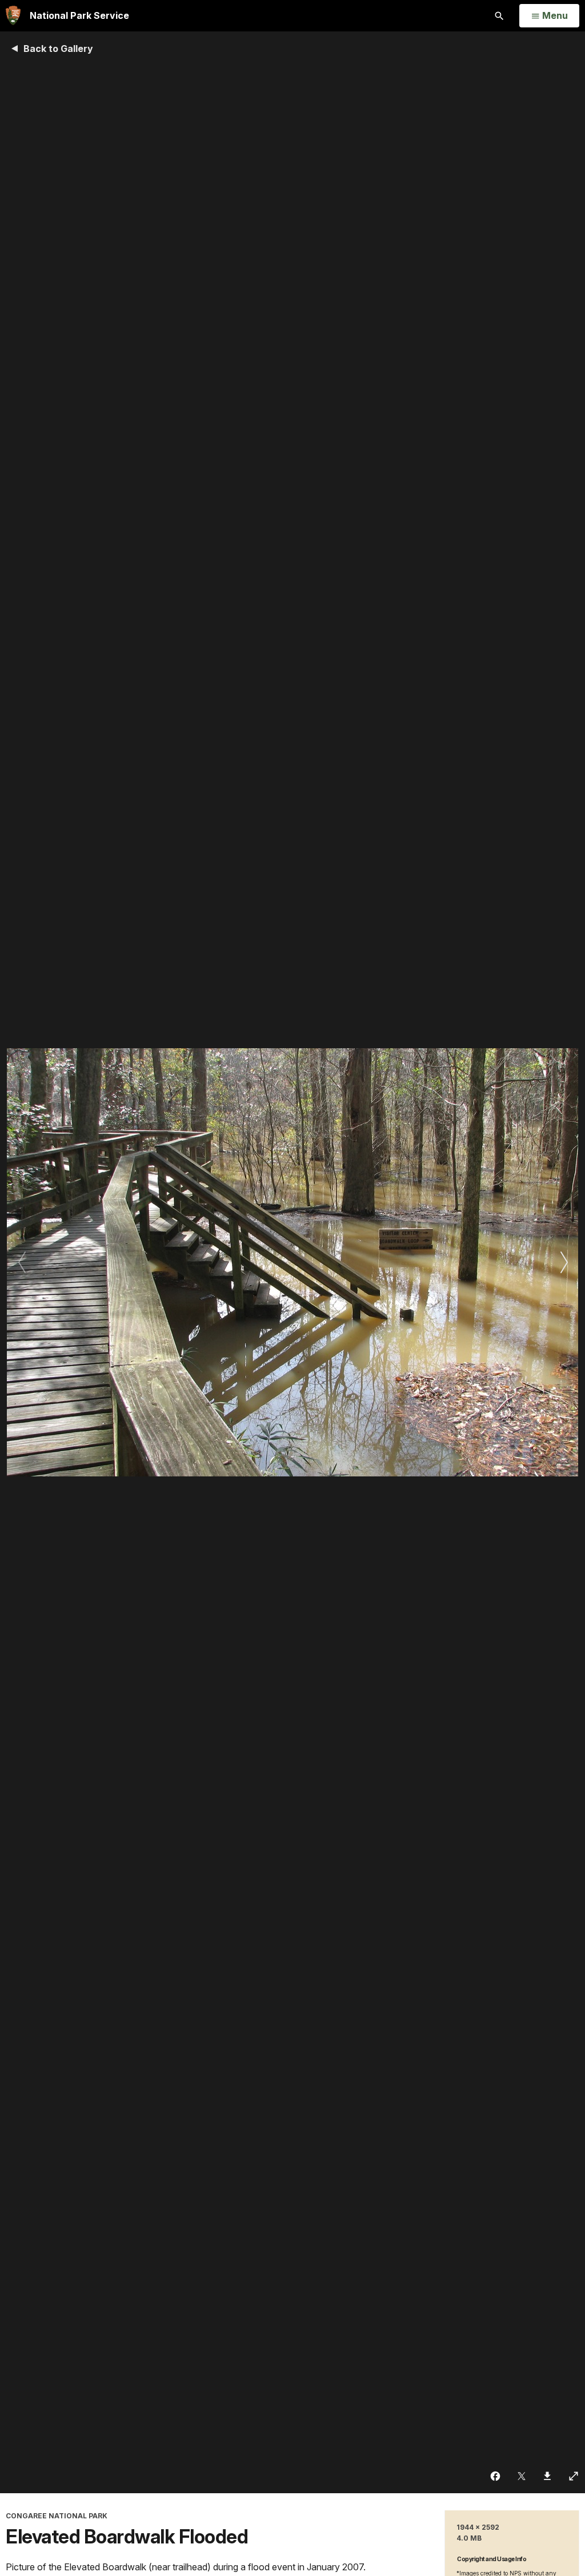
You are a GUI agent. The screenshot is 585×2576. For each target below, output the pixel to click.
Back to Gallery (58, 49)
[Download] (548, 2476)
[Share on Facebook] (496, 2476)
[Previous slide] (21, 1262)
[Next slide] (564, 1262)
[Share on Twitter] (522, 2476)
